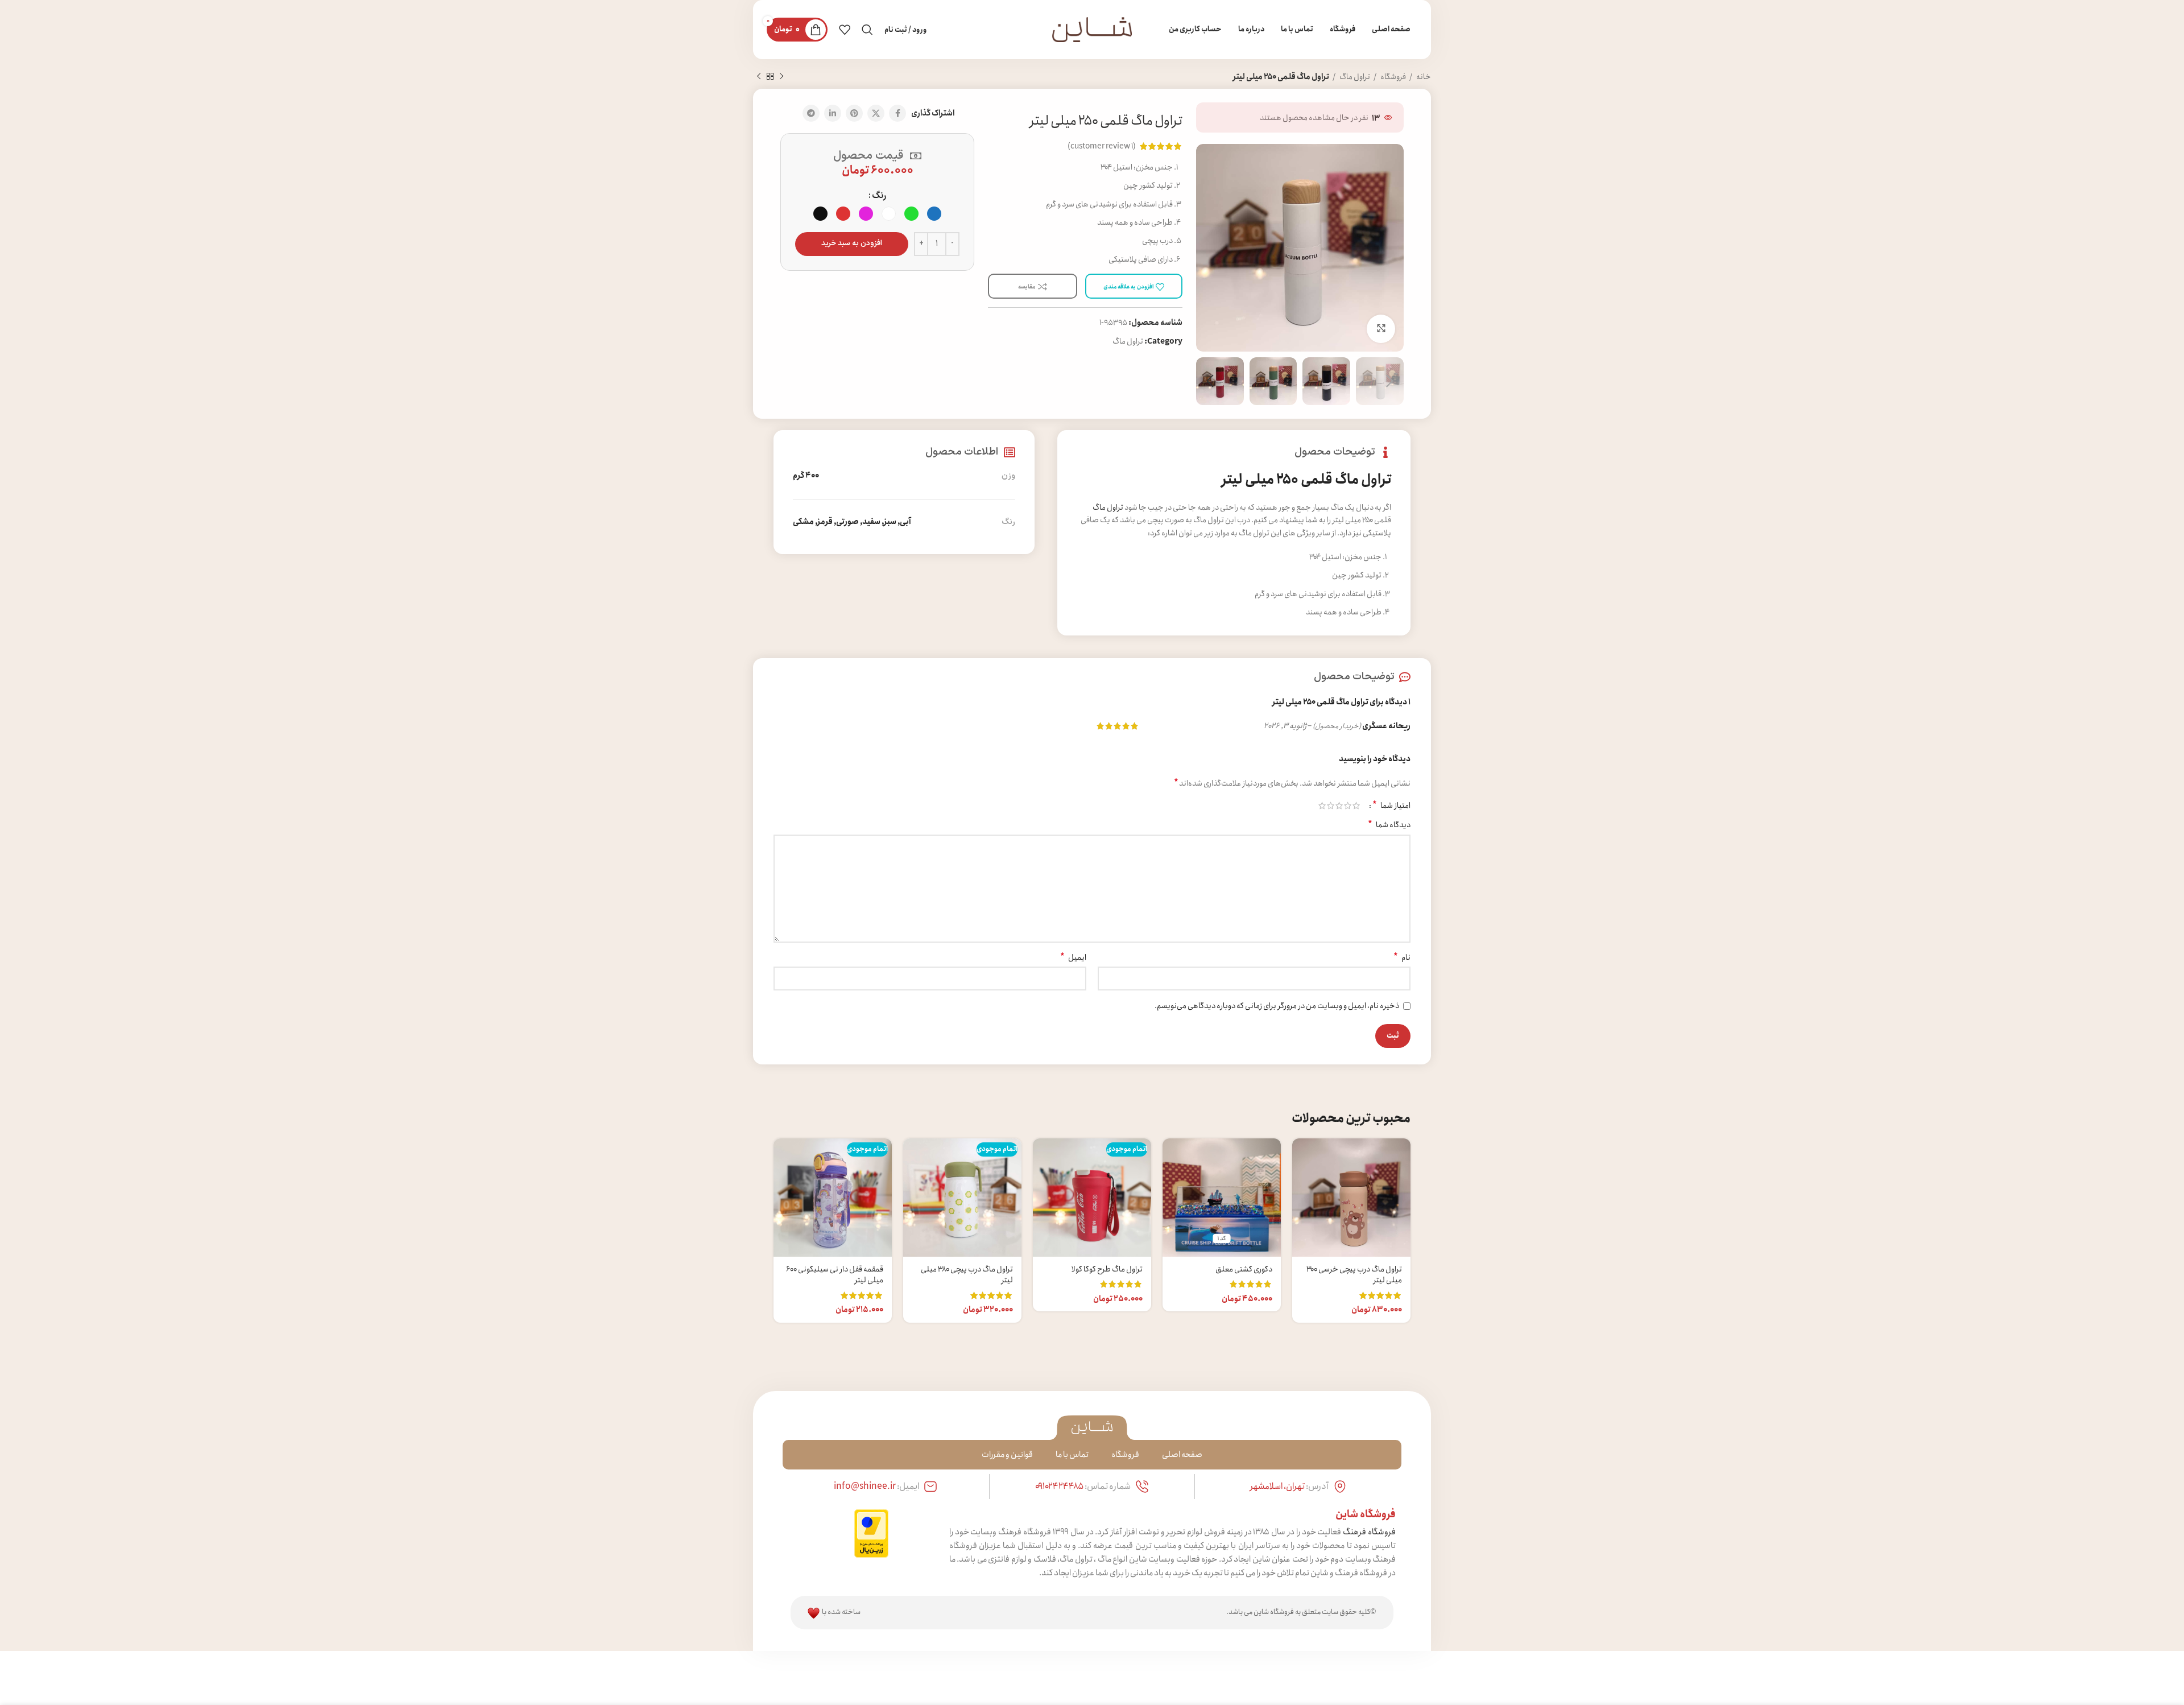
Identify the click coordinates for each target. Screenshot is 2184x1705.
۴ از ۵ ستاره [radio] (1331, 806)
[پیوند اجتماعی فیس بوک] (897, 113)
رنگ (879, 196)
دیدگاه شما (1389, 825)
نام (1402, 957)
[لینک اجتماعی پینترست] (854, 113)
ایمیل (1073, 957)
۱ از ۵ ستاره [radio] (1356, 806)
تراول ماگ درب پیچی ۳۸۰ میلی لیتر (967, 1275)
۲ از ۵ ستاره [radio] (1348, 806)
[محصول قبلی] (781, 77)
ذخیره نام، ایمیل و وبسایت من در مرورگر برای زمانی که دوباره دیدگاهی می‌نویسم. (1277, 1006)
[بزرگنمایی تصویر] (1381, 329)
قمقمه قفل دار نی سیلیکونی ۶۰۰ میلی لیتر (835, 1275)
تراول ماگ (1354, 77)
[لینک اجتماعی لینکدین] (833, 113)
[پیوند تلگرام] (811, 113)
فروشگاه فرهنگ (1369, 1532)
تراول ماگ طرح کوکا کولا (1107, 1269)
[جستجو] (867, 30)
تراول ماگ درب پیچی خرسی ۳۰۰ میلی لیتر (1354, 1275)
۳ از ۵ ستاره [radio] (1339, 806)
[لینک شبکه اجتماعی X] (876, 113)
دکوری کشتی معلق (1244, 1269)
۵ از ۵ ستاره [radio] (1322, 806)
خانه (1423, 77)
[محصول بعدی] (759, 77)
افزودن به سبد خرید (852, 243)
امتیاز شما (1391, 806)
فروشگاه (1393, 77)
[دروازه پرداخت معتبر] (871, 1533)
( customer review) (1102, 146)
